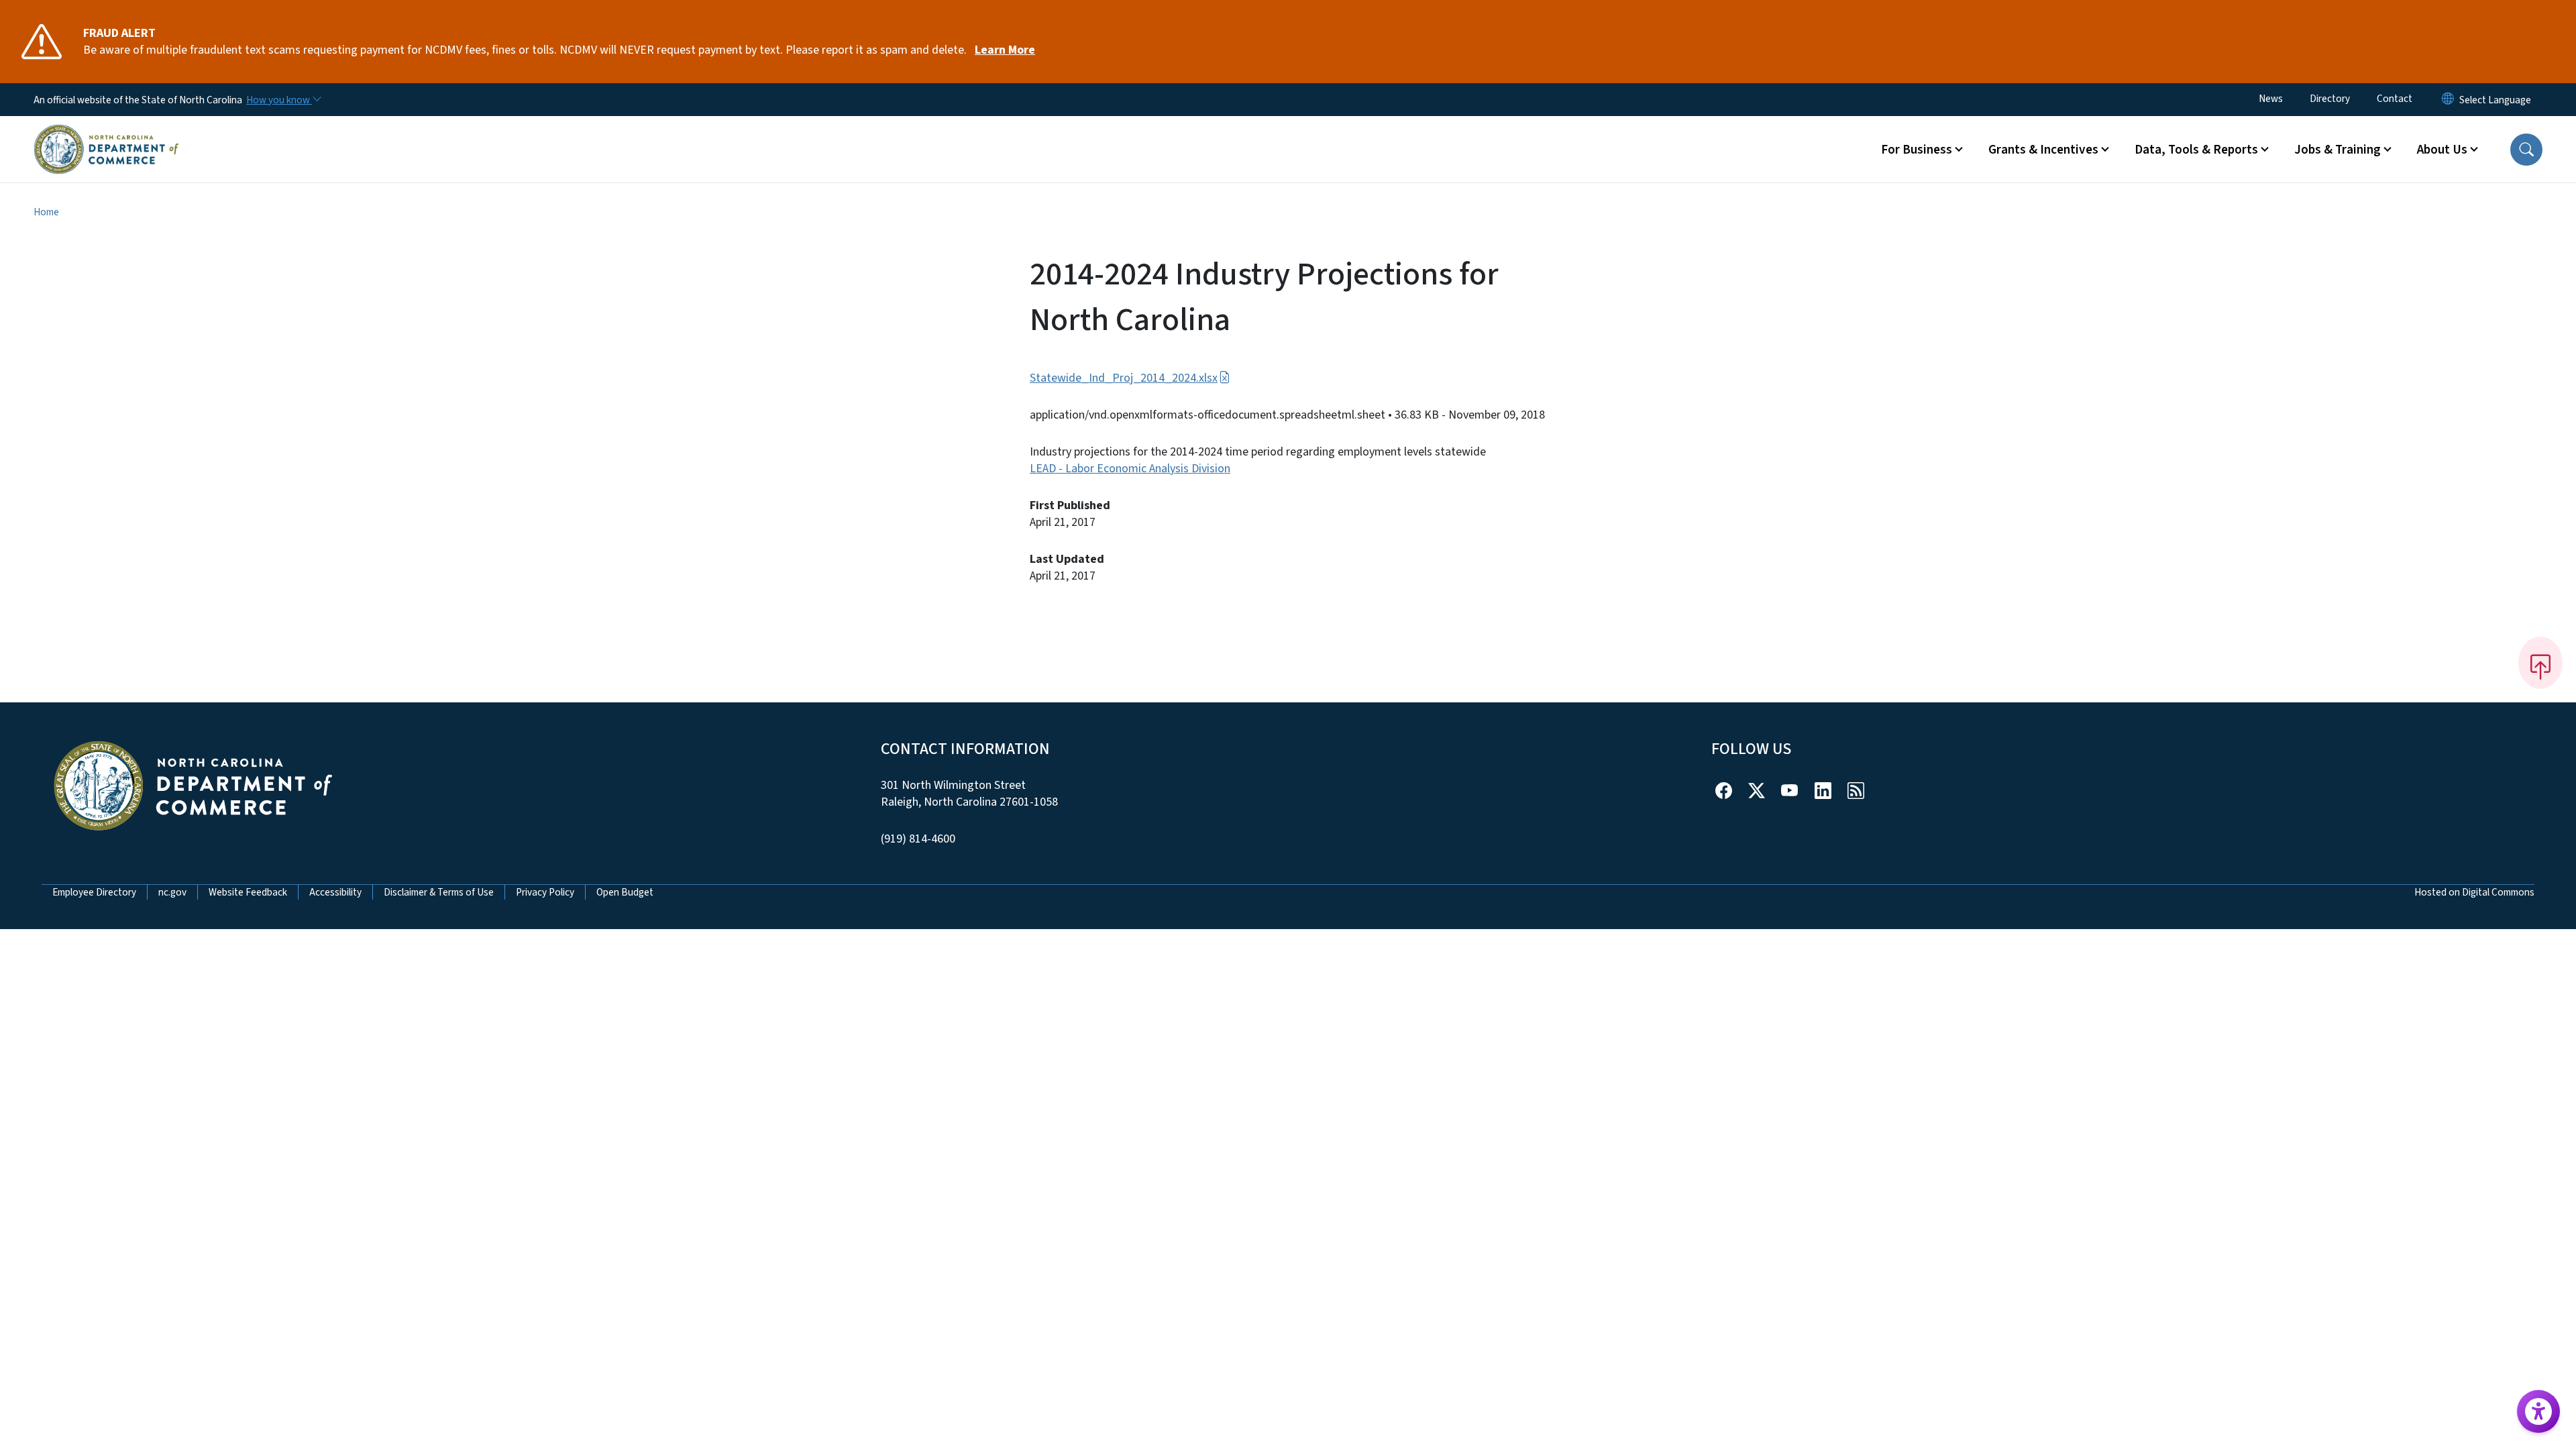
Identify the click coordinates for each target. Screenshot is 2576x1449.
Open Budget (625, 892)
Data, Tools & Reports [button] (2196, 150)
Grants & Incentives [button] (2043, 150)
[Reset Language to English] (2448, 100)
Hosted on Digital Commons (2474, 892)
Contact (2395, 99)
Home (46, 212)
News (2271, 99)
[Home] (106, 133)
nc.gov (172, 892)
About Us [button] (2442, 150)
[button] (2526, 150)
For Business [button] (1917, 150)
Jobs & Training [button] (2338, 150)
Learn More (1005, 50)
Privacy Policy (545, 892)
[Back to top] (2540, 663)
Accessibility (335, 892)
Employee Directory (94, 892)
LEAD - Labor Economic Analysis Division (1130, 469)
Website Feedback (248, 892)
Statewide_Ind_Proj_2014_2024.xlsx (1124, 378)
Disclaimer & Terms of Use (439, 892)
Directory (2330, 99)
